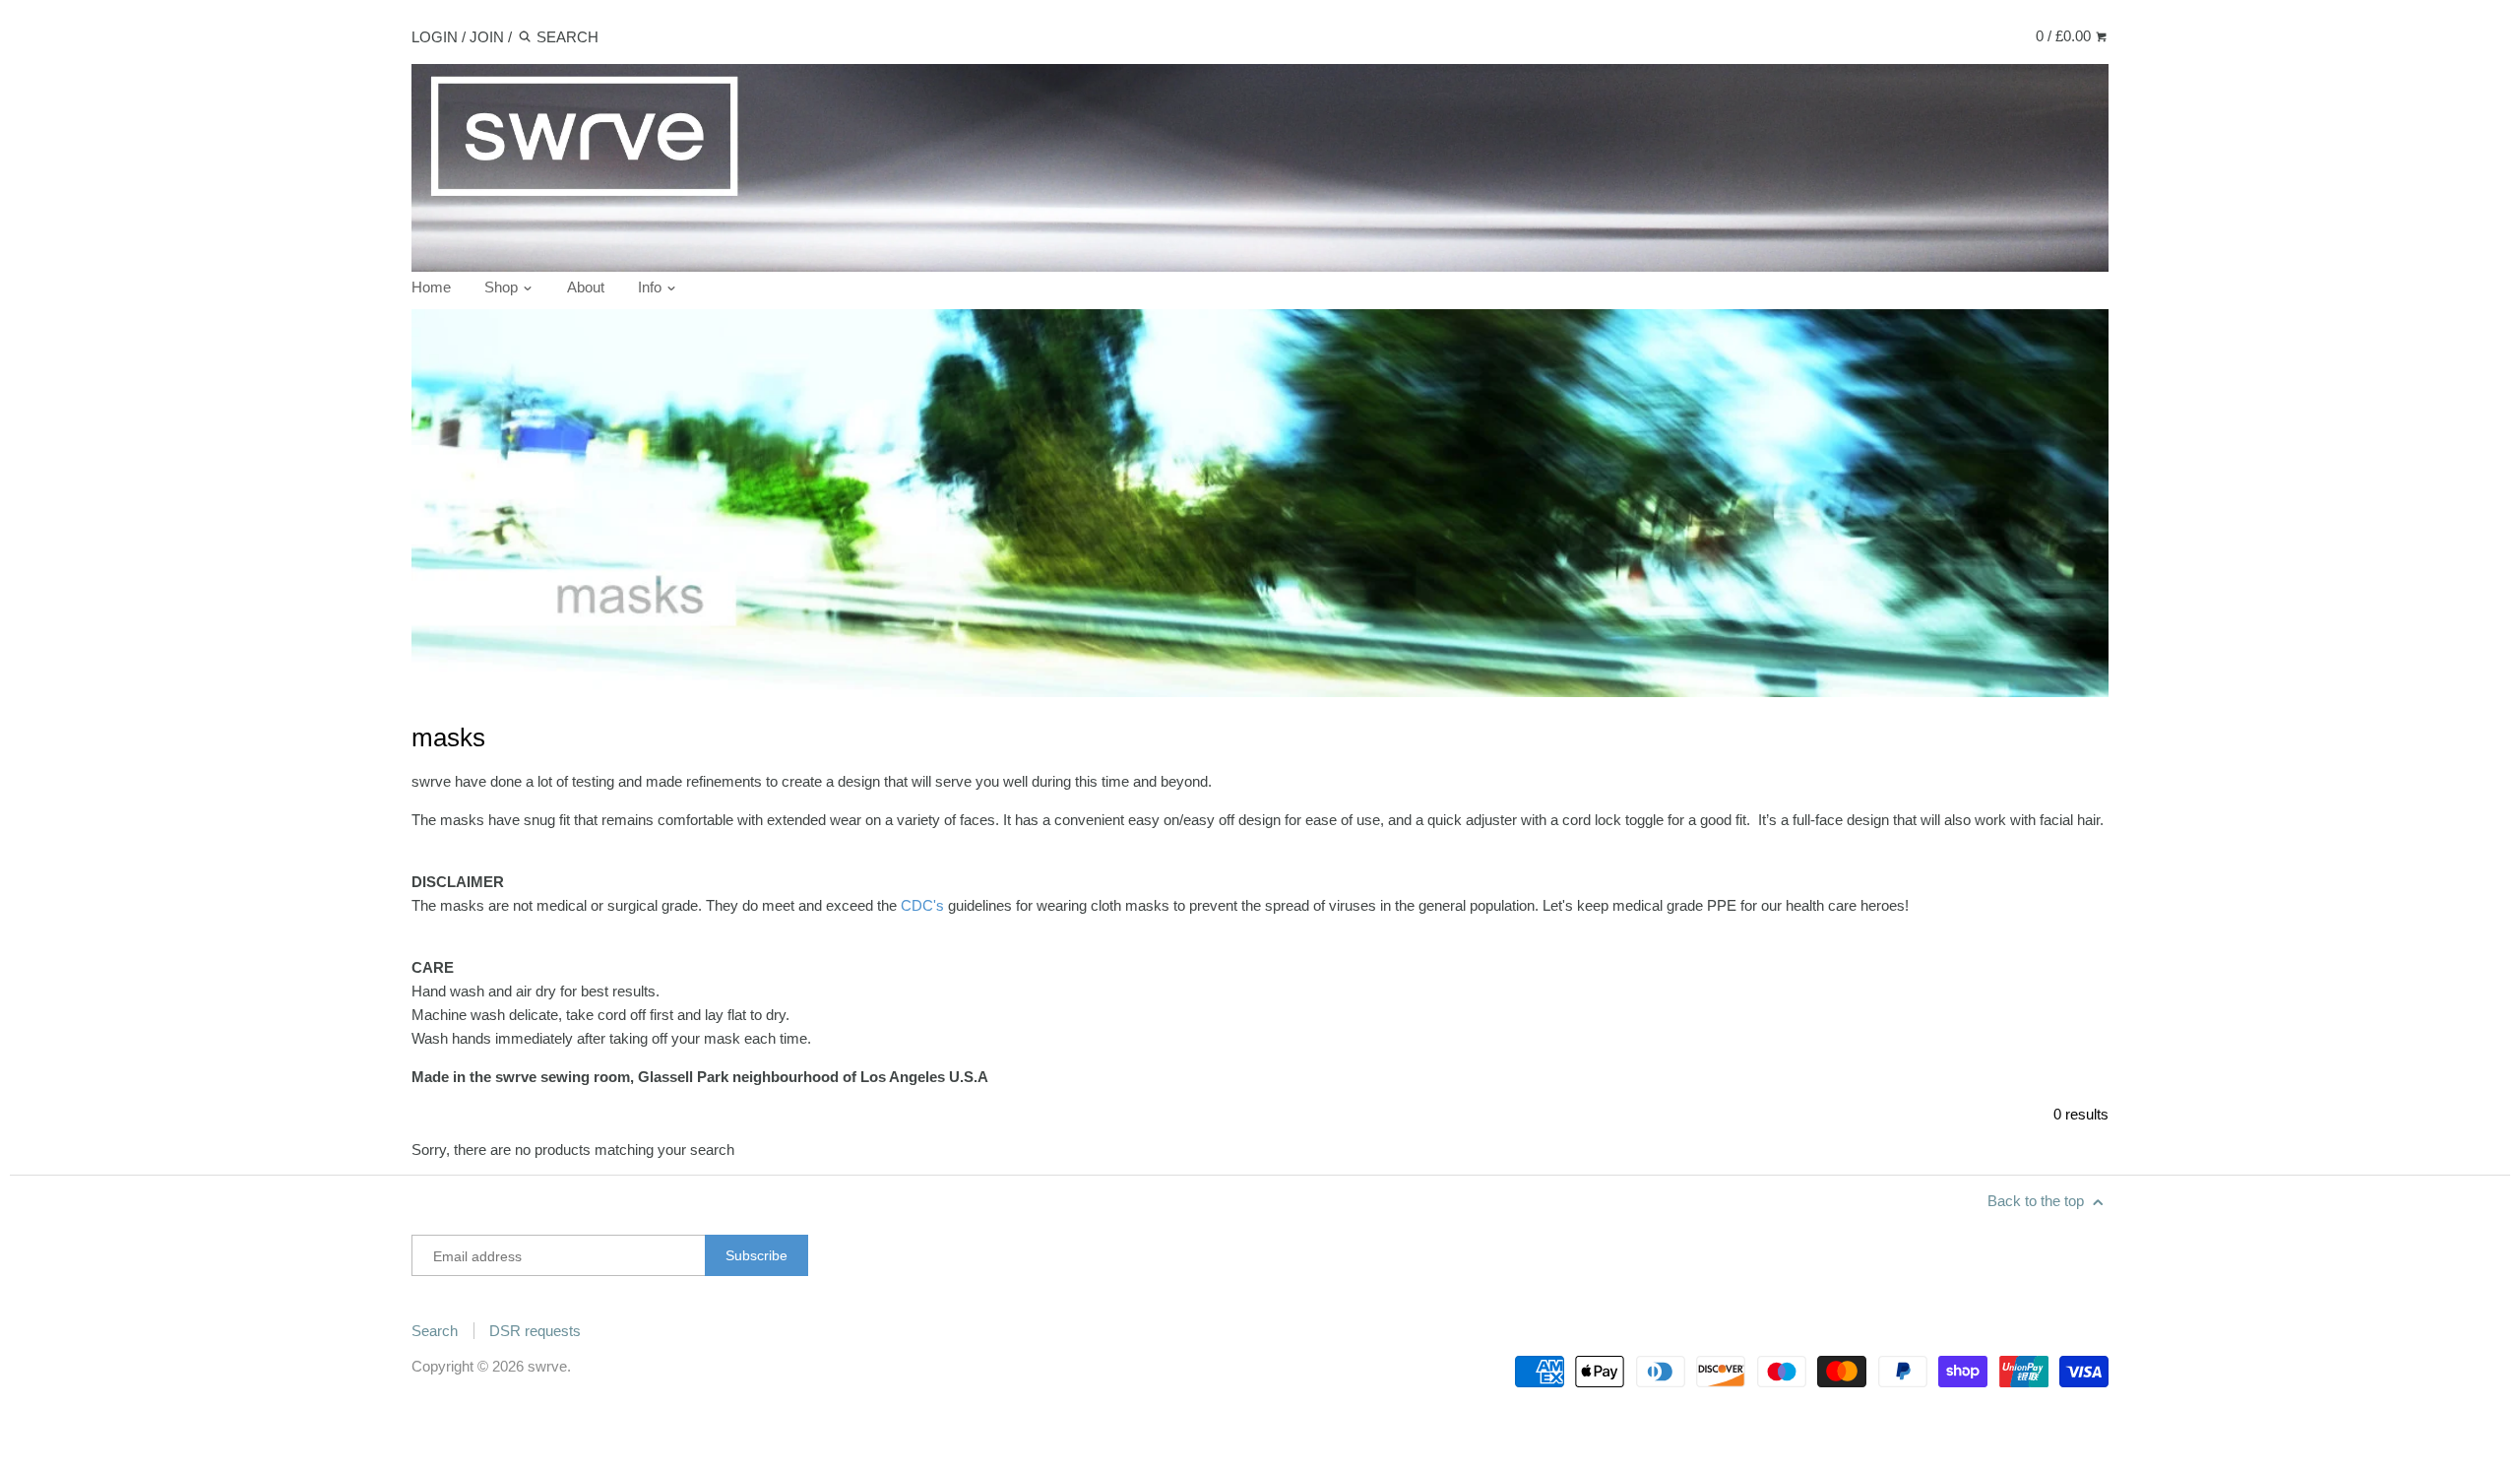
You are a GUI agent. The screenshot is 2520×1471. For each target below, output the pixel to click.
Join (487, 37)
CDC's (922, 905)
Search (435, 1331)
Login (435, 37)
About (586, 287)
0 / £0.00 (2065, 36)
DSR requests (535, 1331)
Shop (503, 287)
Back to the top (2038, 1201)
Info (652, 287)
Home (431, 287)
